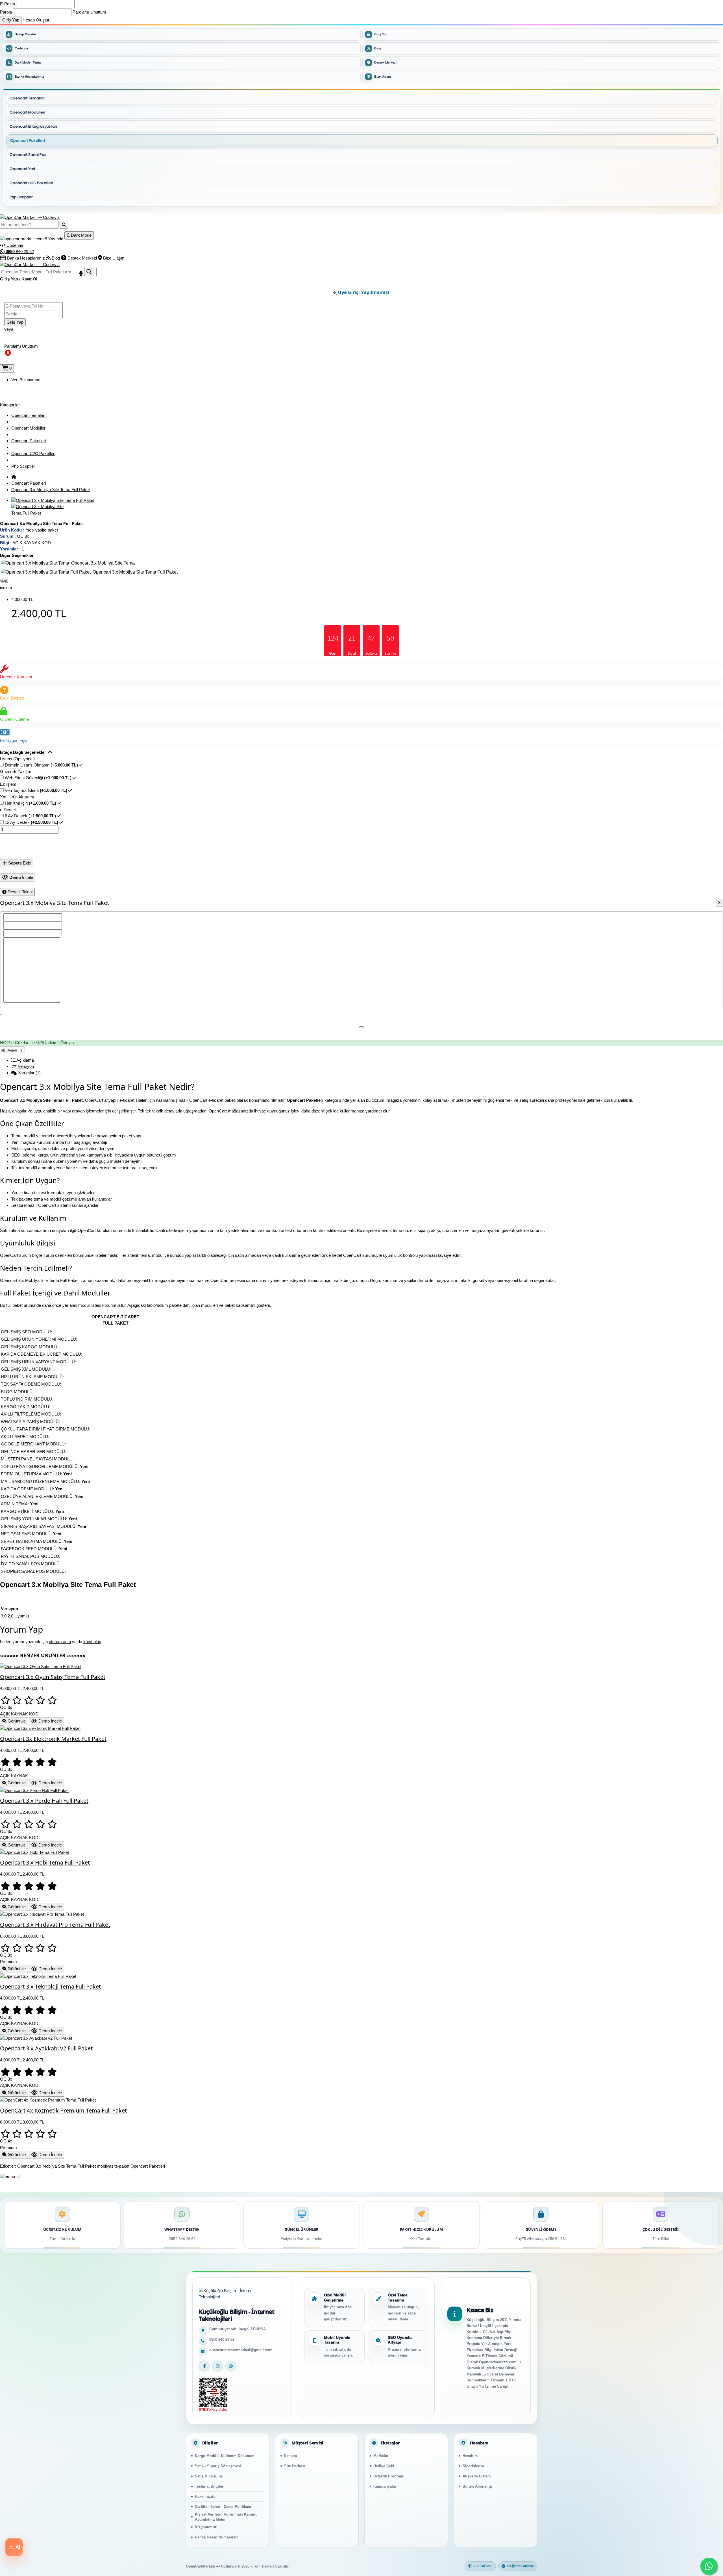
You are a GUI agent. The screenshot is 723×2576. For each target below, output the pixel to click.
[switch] (182, 63)
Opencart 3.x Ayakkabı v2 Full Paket (46, 2048)
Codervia (21, 48)
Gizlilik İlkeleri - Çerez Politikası (223, 2507)
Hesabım (470, 2456)
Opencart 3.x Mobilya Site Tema (102, 563)
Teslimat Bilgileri (210, 2486)
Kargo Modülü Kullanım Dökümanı (225, 2456)
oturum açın (60, 1642)
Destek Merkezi (385, 62)
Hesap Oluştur (36, 20)
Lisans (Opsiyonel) (17, 759)
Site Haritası (295, 2466)
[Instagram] (218, 2366)
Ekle (20, 863)
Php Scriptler (23, 466)
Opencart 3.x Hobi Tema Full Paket (45, 1862)
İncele (21, 877)
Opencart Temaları (28, 415)
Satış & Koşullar (209, 2476)
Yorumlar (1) (29, 1073)
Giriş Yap (381, 34)
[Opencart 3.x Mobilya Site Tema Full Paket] (53, 500)
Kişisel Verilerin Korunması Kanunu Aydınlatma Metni (226, 2517)
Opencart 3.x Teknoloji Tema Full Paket (50, 1986)
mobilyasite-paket (113, 2166)
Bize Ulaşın (383, 77)
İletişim (291, 2456)
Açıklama (25, 1060)
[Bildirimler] (3, 361)
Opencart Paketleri (29, 441)
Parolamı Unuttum (89, 12)
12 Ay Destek (31, 822)
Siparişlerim (473, 2466)
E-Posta (7, 4)
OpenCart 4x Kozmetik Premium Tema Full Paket (63, 2110)
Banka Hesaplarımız (29, 77)
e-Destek (8, 810)
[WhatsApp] (231, 2366)
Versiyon (25, 1066)
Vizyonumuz (206, 2527)
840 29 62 (20, 251)
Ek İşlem (8, 784)
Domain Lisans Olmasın (41, 765)
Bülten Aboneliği (477, 2486)
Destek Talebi (19, 892)
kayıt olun (92, 1642)
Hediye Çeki (384, 2466)
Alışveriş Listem (477, 2476)
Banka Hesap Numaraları (216, 2537)
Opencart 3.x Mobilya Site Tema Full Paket (51, 490)
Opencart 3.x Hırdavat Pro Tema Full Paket (55, 1925)
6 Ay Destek (30, 816)
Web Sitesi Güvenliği (38, 778)
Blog (378, 48)
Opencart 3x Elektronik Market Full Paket (53, 1739)
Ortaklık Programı (389, 2476)
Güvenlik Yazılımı (16, 771)
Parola (6, 12)
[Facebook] (204, 2366)
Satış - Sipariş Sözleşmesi (218, 2466)
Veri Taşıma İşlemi (36, 790)
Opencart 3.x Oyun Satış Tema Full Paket (53, 1677)
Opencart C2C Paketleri (33, 453)
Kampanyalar (385, 2486)
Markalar (381, 2456)
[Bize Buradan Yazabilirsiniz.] (709, 2566)
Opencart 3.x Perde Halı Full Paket (44, 1801)
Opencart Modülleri (29, 428)
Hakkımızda (205, 2496)
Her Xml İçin (31, 803)
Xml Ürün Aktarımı (17, 797)
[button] (26, 752)
